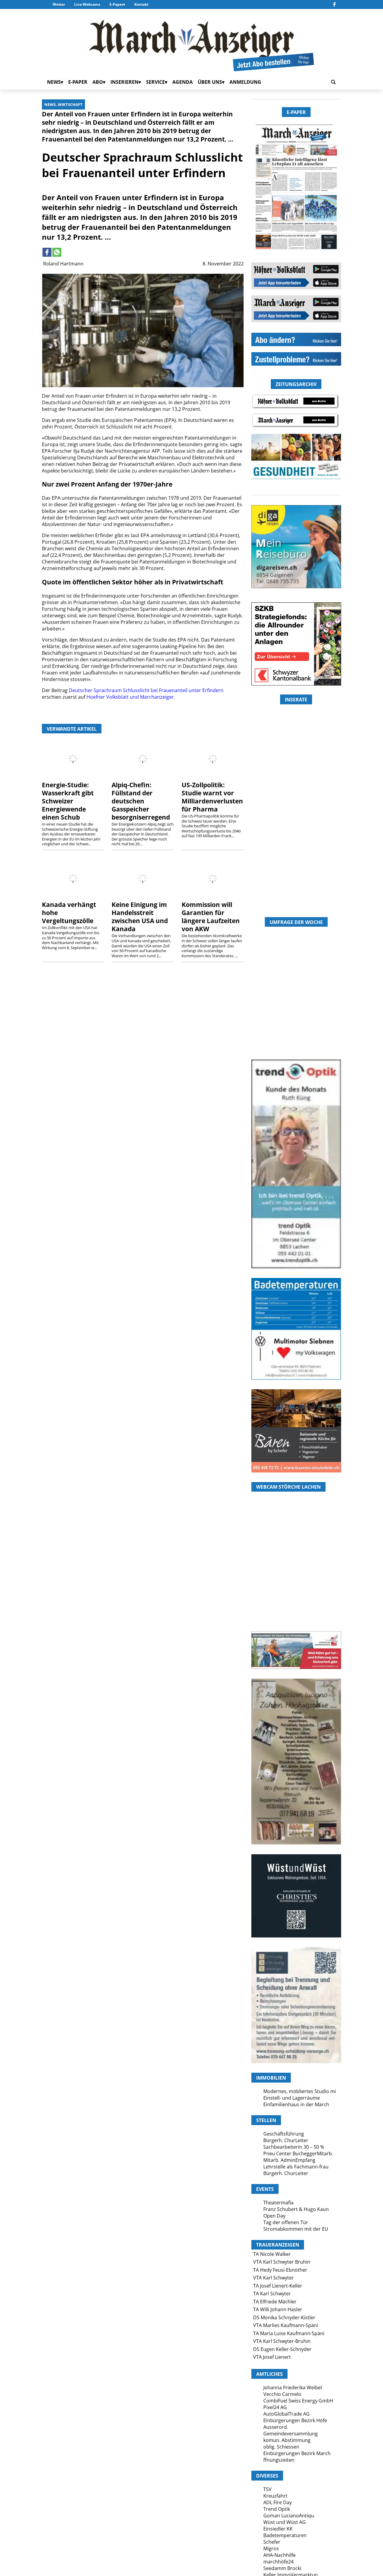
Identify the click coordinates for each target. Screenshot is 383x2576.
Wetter (59, 4)
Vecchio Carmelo (282, 2394)
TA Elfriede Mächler (275, 2302)
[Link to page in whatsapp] (57, 252)
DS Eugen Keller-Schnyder (282, 2349)
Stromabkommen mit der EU (296, 2229)
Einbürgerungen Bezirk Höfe (295, 2420)
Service (155, 82)
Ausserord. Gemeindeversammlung (291, 2430)
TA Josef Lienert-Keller (278, 2286)
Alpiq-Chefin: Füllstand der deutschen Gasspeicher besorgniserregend (141, 801)
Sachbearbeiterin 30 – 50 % (294, 2147)
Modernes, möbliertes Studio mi (300, 2091)
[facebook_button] (334, 4)
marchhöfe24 (278, 2562)
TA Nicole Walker (272, 2254)
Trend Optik (277, 2509)
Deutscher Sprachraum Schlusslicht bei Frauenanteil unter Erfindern (146, 690)
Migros (271, 2548)
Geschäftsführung (284, 2134)
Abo (98, 82)
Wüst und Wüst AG (285, 2522)
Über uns (210, 82)
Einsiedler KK (278, 2529)
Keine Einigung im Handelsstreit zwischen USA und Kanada (140, 917)
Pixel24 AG (275, 2407)
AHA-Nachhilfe (279, 2555)
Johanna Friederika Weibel (293, 2387)
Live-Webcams (87, 4)
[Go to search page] (333, 82)
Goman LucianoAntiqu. (289, 2516)
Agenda (183, 82)
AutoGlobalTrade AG (287, 2414)
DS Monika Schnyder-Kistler (284, 2317)
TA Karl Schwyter (272, 2294)
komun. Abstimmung (287, 2440)
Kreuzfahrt (275, 2496)
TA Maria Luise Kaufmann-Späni (289, 2333)
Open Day (274, 2216)
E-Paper (116, 4)
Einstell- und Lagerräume (292, 2098)
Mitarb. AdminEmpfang (289, 2160)
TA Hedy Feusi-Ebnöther (280, 2270)
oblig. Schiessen (281, 2447)
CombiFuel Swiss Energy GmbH (298, 2401)
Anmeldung (245, 82)
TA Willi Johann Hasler (278, 2309)
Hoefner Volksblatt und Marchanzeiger (130, 697)
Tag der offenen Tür (286, 2222)
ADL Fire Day (278, 2502)
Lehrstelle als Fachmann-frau (296, 2167)
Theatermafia (278, 2203)
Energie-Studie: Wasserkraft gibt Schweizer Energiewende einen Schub (68, 801)
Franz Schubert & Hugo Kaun (296, 2209)
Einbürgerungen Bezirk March (297, 2453)
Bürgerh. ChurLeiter (286, 2140)
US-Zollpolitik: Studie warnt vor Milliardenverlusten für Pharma (212, 797)
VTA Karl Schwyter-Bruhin (282, 2341)
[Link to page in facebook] (47, 252)
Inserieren (124, 82)
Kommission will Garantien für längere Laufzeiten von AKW (211, 917)
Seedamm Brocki (282, 2568)
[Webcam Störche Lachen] (296, 1596)
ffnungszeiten (279, 2460)
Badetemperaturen (285, 2535)
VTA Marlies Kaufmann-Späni (286, 2325)
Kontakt (141, 4)
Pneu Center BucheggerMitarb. (298, 2153)
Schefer (272, 2542)
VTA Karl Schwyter (273, 2278)
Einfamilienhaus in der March (296, 2104)
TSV (268, 2489)
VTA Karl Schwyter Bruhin (282, 2262)
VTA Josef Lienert (272, 2357)
